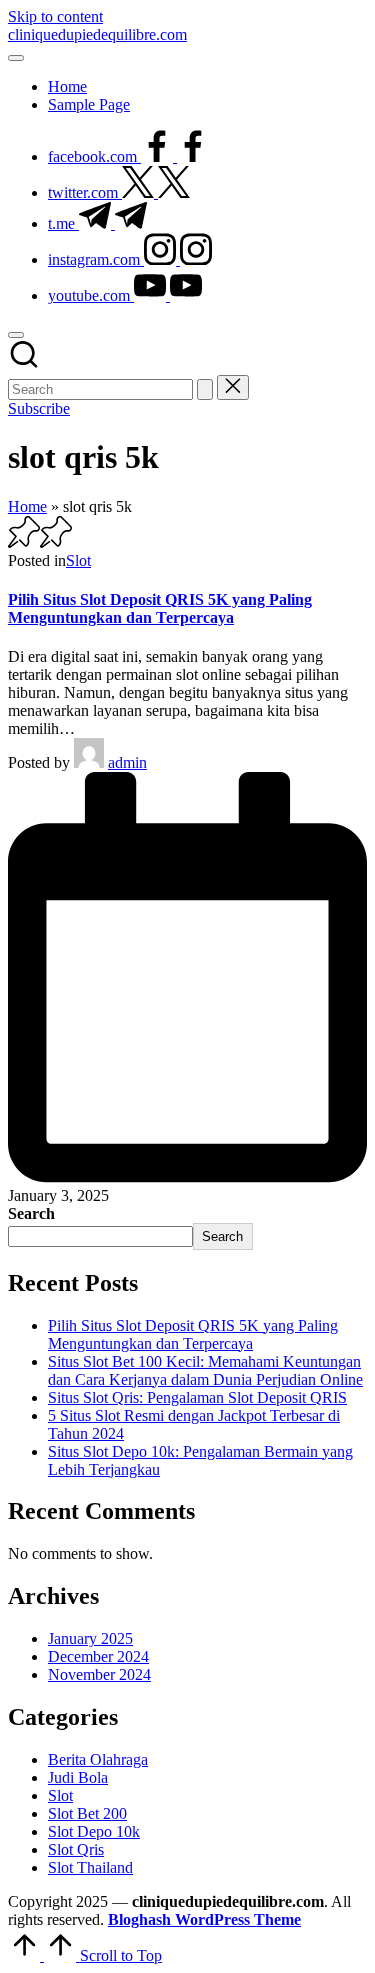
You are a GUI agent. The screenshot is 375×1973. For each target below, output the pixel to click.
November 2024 (99, 1674)
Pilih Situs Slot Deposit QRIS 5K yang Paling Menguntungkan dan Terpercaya (160, 608)
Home (27, 506)
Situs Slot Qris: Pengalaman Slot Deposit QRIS (197, 1397)
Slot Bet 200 (87, 1813)
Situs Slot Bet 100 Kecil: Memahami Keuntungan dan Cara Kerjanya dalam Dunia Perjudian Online (205, 1370)
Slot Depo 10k (94, 1831)
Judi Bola (78, 1777)
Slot (78, 560)
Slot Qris (76, 1849)
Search (31, 1213)
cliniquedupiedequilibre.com (97, 34)
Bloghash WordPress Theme (204, 1919)
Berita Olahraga (98, 1759)
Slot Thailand (90, 1867)
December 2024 (98, 1656)
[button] (205, 389)
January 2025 (90, 1638)
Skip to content (55, 16)
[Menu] (16, 58)
